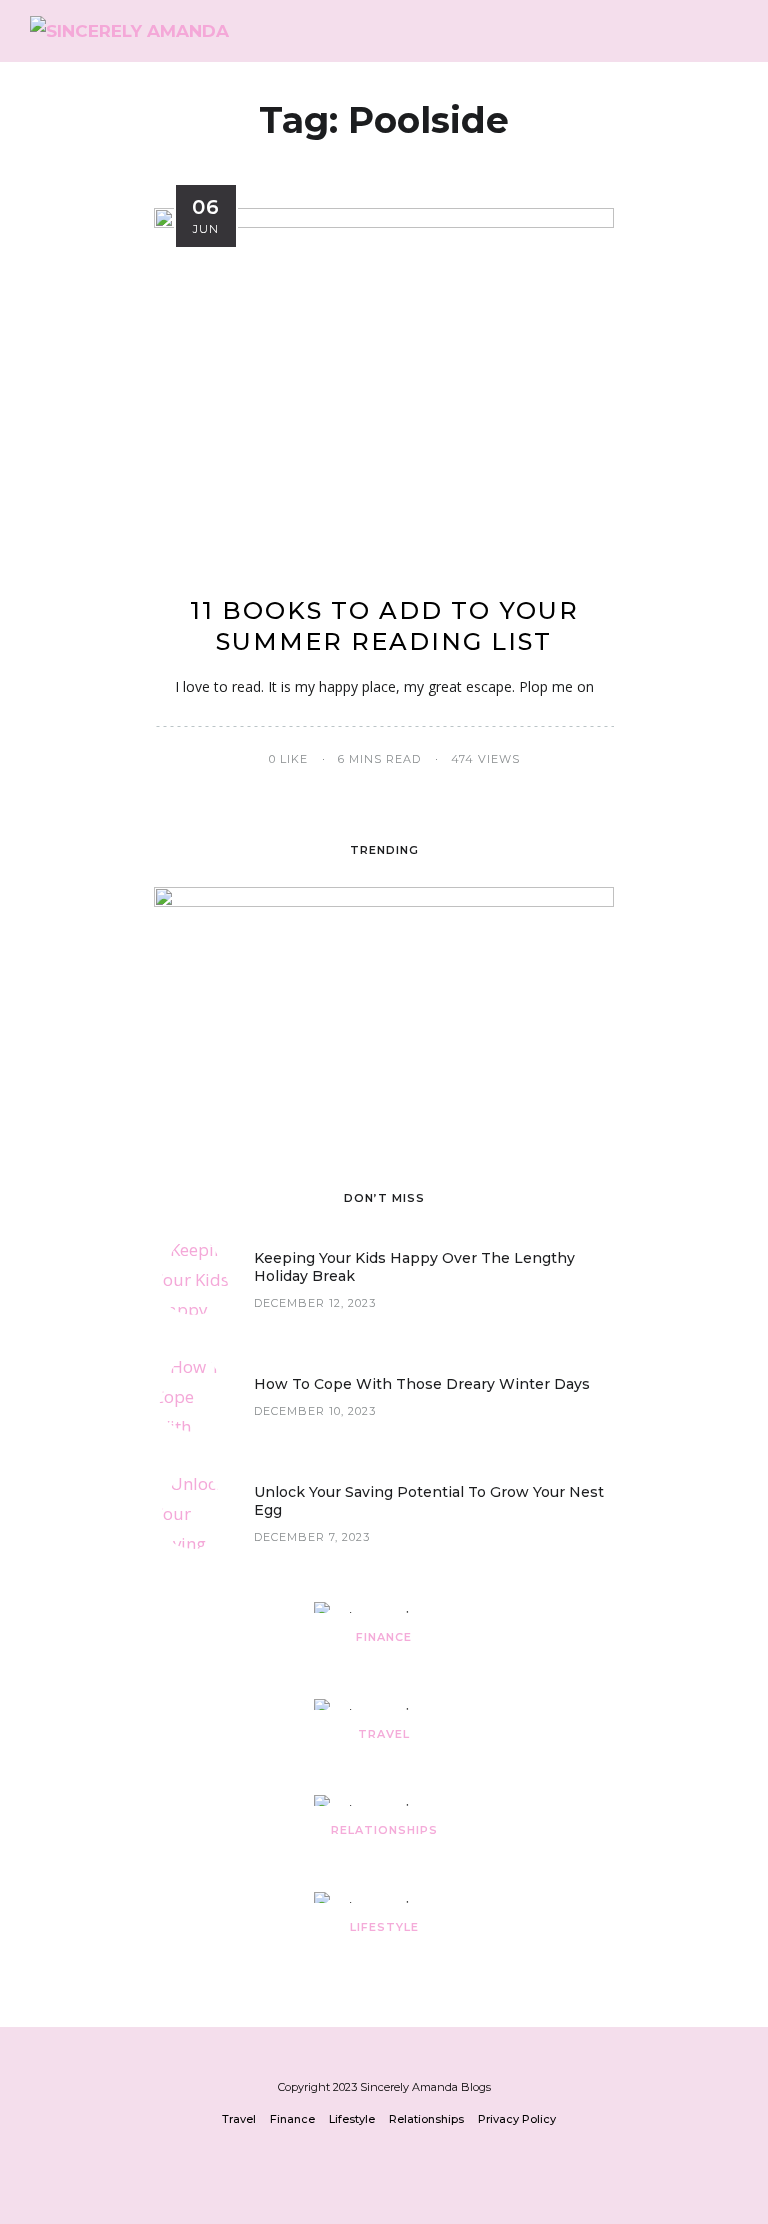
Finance (384, 1637)
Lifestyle (384, 1927)
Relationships (384, 1830)
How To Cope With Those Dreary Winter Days (422, 1384)
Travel (384, 1734)
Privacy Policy (517, 2119)
